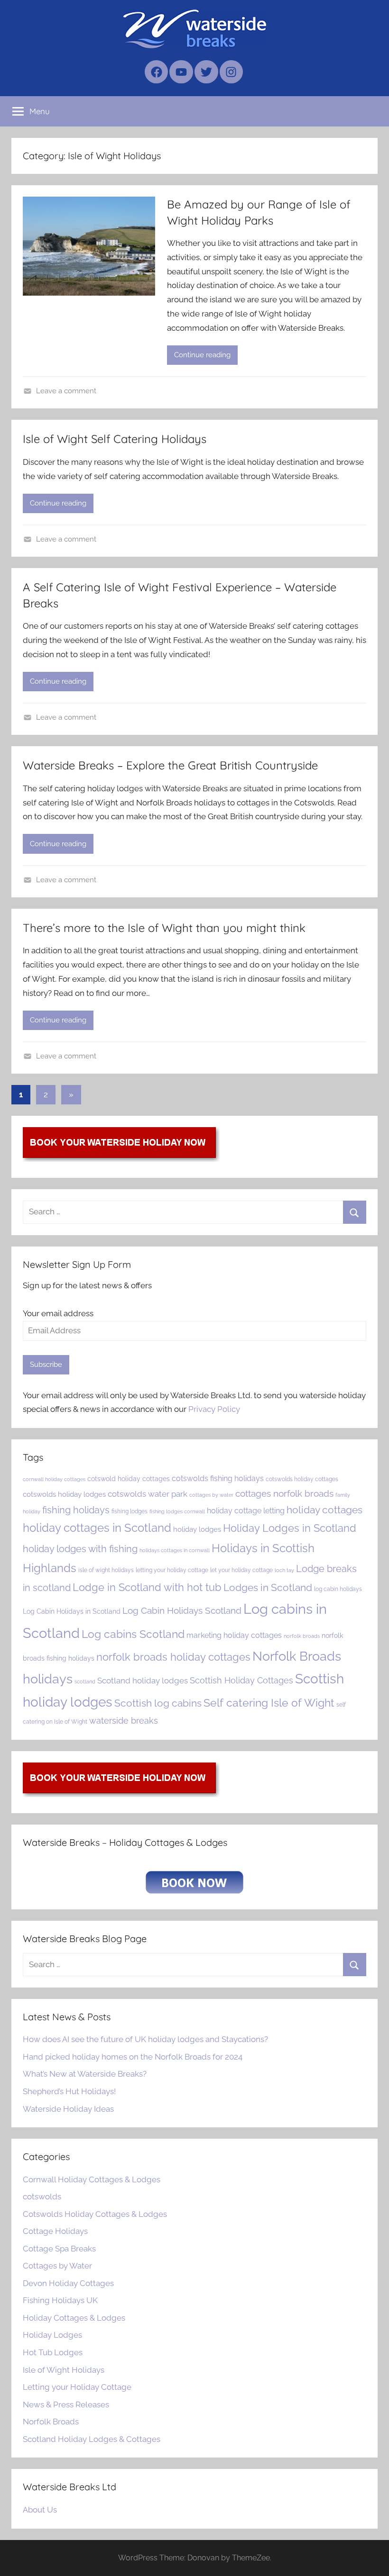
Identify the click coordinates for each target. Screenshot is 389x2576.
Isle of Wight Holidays (64, 2370)
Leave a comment (66, 391)
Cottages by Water (57, 2266)
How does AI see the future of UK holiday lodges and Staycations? (145, 2039)
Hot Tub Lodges (53, 2352)
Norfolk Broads (51, 2422)
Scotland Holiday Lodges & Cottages (92, 2439)
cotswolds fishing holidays (218, 1478)
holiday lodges (197, 1529)
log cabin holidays (338, 1589)
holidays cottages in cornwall (175, 1550)
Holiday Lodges (52, 2335)
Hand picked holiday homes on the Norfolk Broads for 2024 (133, 2057)
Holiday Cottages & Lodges (74, 2318)
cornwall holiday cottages (54, 1479)
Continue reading (202, 355)
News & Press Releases (66, 2404)
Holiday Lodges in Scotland (290, 1528)
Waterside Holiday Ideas (68, 2109)
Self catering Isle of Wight (269, 1703)
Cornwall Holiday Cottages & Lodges (92, 2179)
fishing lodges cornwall (177, 1511)
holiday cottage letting (246, 1511)
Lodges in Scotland (268, 1588)
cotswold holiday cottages (129, 1479)
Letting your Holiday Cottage (77, 2387)
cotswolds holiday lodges (64, 1494)
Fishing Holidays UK (60, 2300)
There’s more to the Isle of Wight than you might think (164, 928)
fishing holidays (76, 1510)
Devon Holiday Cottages (68, 2283)
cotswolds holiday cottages (302, 1479)
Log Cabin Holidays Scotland (182, 1610)
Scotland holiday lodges (143, 1681)
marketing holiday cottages (234, 1635)
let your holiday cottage (241, 1570)
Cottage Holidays (55, 2231)
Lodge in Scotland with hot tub (147, 1587)
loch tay (284, 1570)
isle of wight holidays (106, 1570)
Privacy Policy (214, 1409)
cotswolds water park (148, 1494)
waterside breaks (124, 1721)
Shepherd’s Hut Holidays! (69, 2091)
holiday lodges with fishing (80, 1549)
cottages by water (211, 1495)
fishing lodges (130, 1511)
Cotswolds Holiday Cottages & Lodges (95, 2214)
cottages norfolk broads (284, 1493)
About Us (40, 2510)
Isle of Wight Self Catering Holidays (115, 439)
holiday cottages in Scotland (97, 1528)
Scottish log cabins (158, 1703)
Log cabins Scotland (133, 1634)
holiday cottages (324, 1510)
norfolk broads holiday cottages (173, 1657)
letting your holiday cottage (172, 1570)
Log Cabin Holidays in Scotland (72, 1611)
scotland (85, 1681)
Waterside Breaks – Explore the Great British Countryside (170, 765)
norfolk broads (302, 1636)
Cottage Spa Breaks (59, 2249)
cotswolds (42, 2196)
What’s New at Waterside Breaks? (85, 2074)
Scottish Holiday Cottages (241, 1680)
